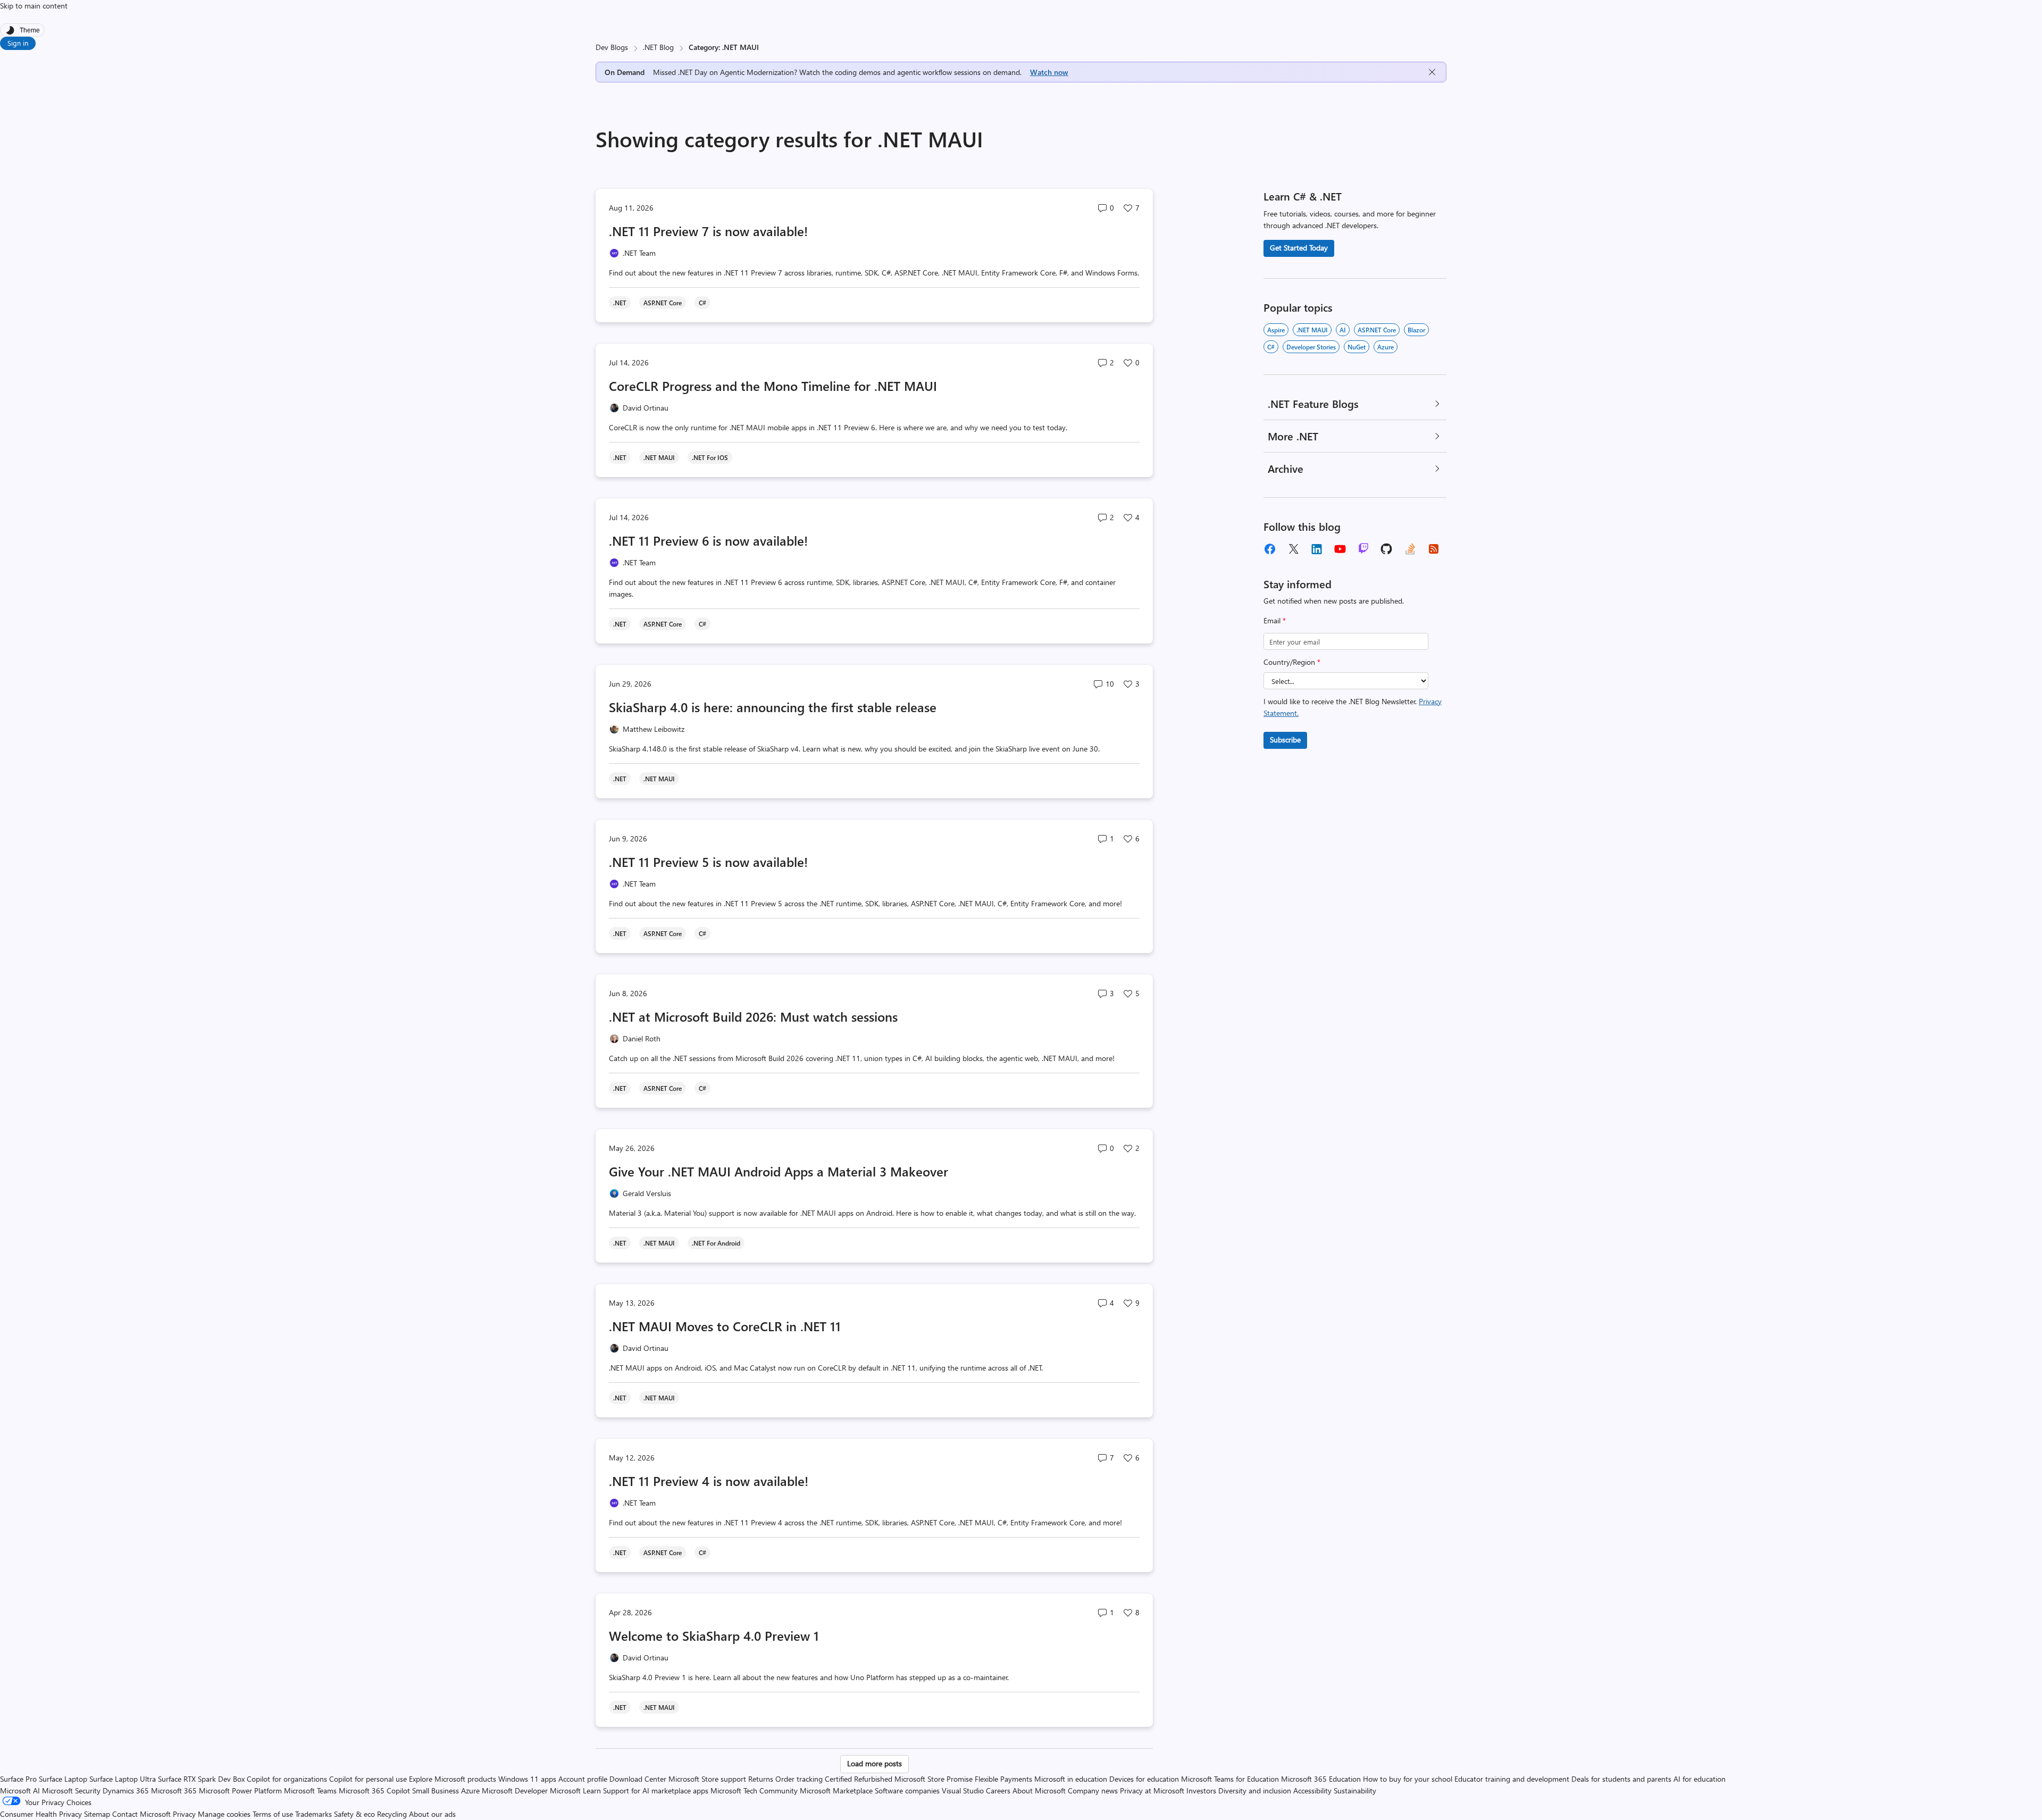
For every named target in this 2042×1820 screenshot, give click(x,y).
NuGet (1357, 347)
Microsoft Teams (310, 1790)
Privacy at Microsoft (1152, 1790)
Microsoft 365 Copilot (374, 1790)
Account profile (583, 1779)
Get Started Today (1299, 248)
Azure (1386, 347)
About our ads (432, 1814)
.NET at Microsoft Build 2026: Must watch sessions (753, 1016)
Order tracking (799, 1779)
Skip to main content (34, 6)
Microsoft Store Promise (934, 1779)
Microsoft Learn (575, 1790)
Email (1275, 620)
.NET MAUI (1312, 330)
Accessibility (1312, 1790)
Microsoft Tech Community (754, 1790)
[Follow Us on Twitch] (1363, 549)
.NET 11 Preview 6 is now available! (708, 540)
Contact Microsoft (141, 1814)
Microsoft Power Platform (240, 1790)
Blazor (1416, 330)
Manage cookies (224, 1814)
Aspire (1276, 330)
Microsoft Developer (515, 1790)
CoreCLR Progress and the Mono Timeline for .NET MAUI (773, 386)
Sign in (18, 43)
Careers (998, 1790)
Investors (1201, 1790)
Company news (1093, 1790)
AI (1343, 330)
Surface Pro (18, 1779)
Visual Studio (963, 1790)
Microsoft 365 (174, 1790)
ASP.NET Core (1377, 330)
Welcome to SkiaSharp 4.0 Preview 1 (714, 1635)
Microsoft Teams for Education (1230, 1779)
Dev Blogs (612, 47)
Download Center (638, 1779)
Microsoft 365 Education (1321, 1779)
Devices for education (1144, 1779)
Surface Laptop (63, 1779)
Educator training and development (1512, 1779)
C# (1271, 347)
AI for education (1700, 1779)
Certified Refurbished (859, 1779)
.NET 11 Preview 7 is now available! (708, 231)
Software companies (907, 1790)
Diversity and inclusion (1255, 1790)
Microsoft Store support (707, 1779)
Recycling (392, 1814)
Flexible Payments (1003, 1779)
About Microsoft (1039, 1790)
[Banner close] (1432, 72)
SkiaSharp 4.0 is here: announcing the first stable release (773, 707)
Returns (761, 1779)
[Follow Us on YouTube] (1340, 549)
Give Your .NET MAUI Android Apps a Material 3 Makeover (779, 1171)
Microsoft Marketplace (836, 1790)
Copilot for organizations (287, 1779)
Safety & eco (354, 1814)
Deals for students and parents (1621, 1779)
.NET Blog (658, 47)
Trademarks (313, 1814)
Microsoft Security (71, 1790)
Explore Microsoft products (453, 1779)
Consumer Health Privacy (41, 1814)
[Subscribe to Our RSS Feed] (1434, 549)
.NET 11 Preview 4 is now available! (709, 1481)
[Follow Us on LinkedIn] (1317, 549)
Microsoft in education (1071, 1779)
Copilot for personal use (368, 1779)
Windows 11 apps (527, 1779)
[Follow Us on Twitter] (1293, 549)
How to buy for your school (1408, 1779)
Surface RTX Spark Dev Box (201, 1779)
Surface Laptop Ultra (123, 1779)
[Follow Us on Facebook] (1270, 549)
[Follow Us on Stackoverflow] (1410, 549)
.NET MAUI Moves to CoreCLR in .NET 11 (725, 1326)
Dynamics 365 (126, 1790)
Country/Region (1292, 662)
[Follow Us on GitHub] (1387, 549)
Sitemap (97, 1814)
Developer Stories (1311, 347)
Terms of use (273, 1814)
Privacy (185, 1814)
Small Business (436, 1790)
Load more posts (874, 1763)
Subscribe (1285, 740)
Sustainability (1355, 1790)
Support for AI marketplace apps (656, 1790)
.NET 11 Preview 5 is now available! (708, 862)
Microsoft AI (20, 1790)
